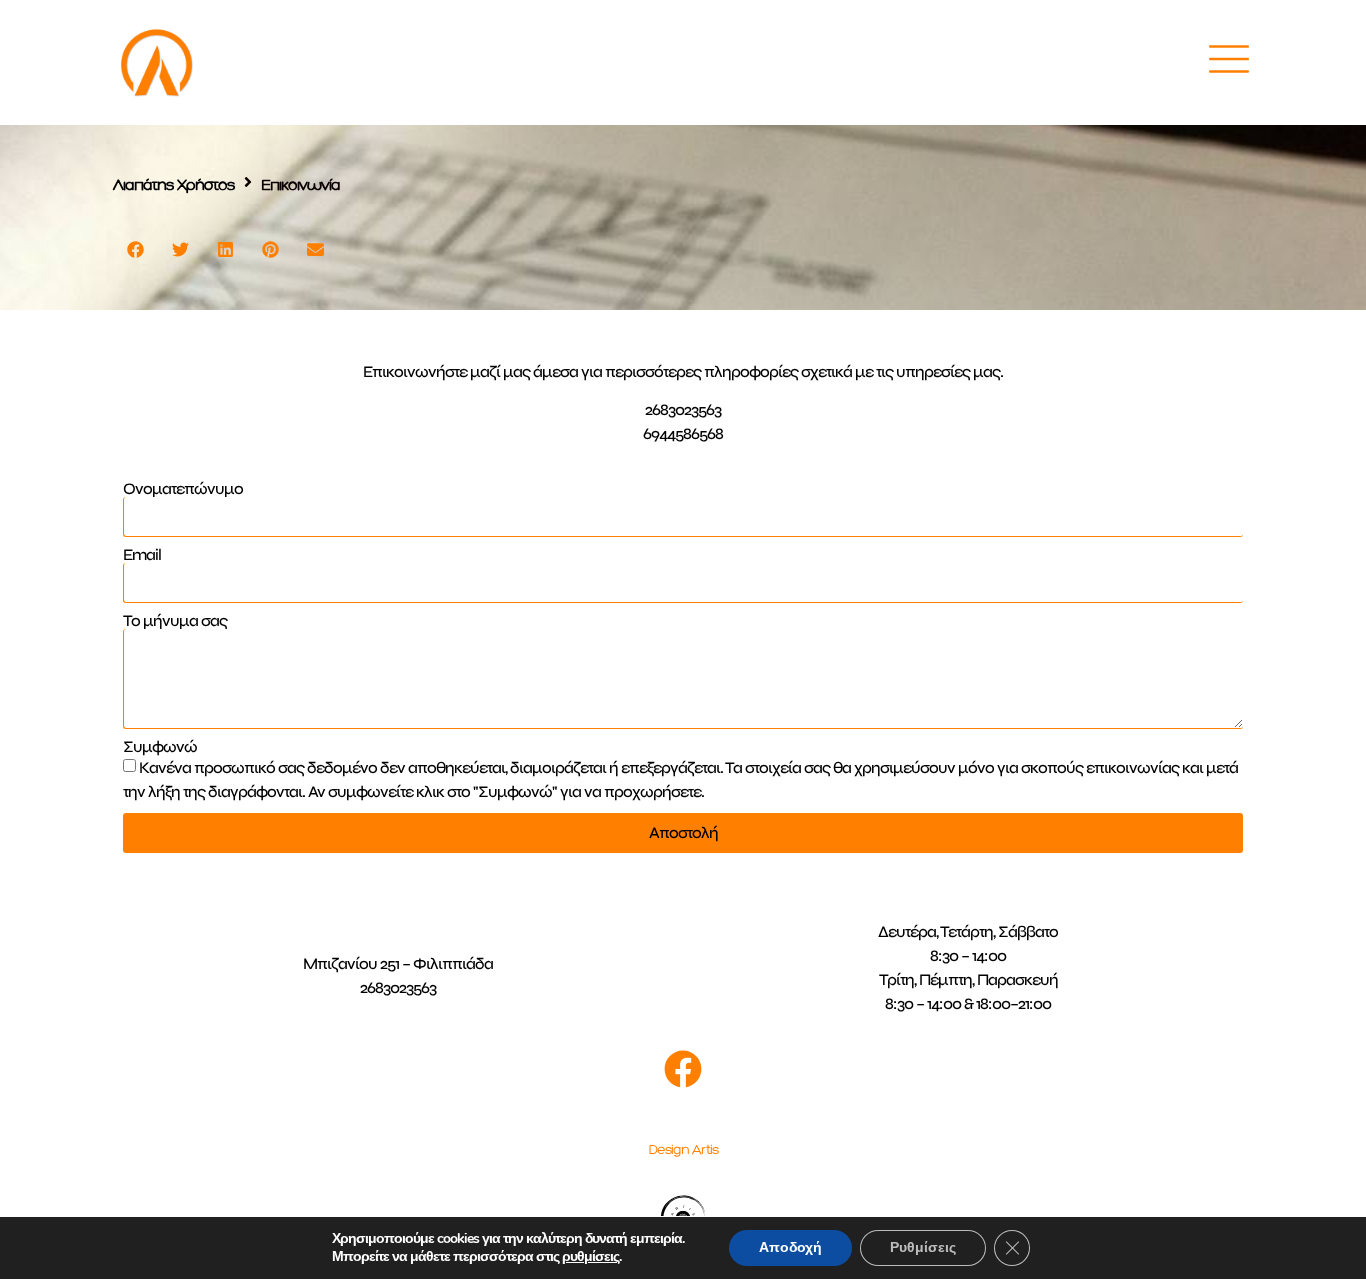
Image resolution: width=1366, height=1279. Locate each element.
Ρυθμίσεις (923, 1247)
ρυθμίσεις (590, 1257)
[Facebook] (683, 1069)
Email (142, 555)
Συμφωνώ (160, 747)
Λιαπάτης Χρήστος (174, 185)
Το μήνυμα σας (175, 621)
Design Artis (683, 1149)
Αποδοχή (790, 1247)
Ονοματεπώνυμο (183, 489)
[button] (135, 249)
